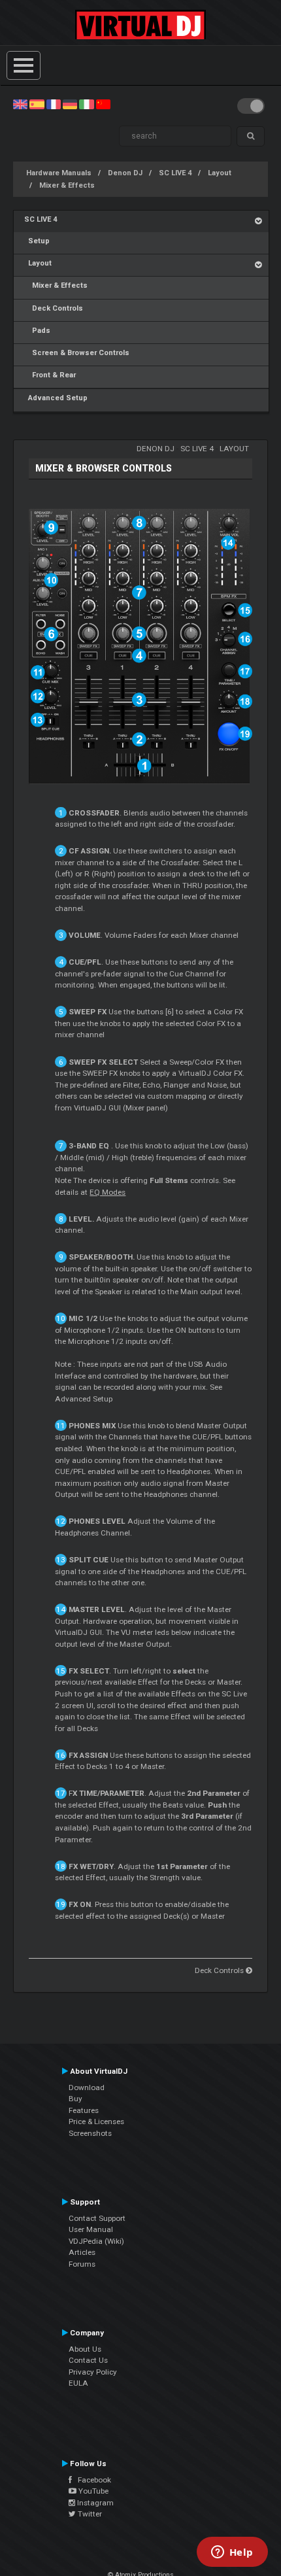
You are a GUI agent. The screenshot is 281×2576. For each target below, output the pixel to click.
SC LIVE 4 (175, 173)
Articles (82, 2252)
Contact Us (88, 2360)
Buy (75, 2099)
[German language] (70, 104)
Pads (37, 331)
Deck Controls (54, 308)
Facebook (91, 2480)
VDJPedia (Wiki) (96, 2241)
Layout (220, 173)
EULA (78, 2383)
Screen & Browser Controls (77, 353)
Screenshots (90, 2133)
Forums (82, 2264)
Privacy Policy (93, 2372)
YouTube (92, 2491)
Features (84, 2110)
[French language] (54, 104)
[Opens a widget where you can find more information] (232, 2553)
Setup (37, 241)
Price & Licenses (96, 2121)
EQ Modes (107, 1192)
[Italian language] (86, 104)
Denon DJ (125, 173)
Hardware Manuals (59, 173)
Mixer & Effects (67, 185)
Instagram (94, 2503)
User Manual (91, 2229)
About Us (85, 2349)
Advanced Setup (56, 398)
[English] (20, 104)
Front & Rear (50, 375)
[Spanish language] (37, 104)
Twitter (89, 2514)
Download (87, 2087)
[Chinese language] (103, 104)
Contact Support (97, 2218)
